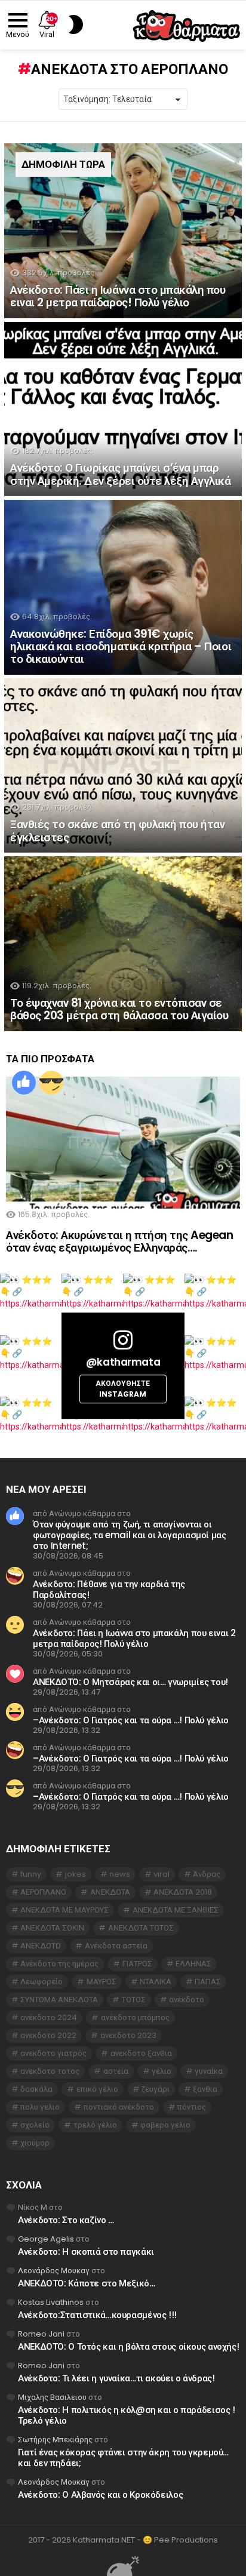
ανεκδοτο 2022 (48, 2035)
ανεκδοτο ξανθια (141, 2053)
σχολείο (35, 2125)
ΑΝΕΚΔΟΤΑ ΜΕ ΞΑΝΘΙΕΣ (176, 1910)
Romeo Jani (41, 2334)
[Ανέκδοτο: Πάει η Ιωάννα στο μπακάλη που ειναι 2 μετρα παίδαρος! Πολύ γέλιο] (123, 231)
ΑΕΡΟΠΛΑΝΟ (43, 1892)
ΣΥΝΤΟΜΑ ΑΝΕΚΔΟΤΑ (59, 1999)
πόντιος (192, 2107)
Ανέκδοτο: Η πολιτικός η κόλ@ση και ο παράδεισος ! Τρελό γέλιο (127, 2415)
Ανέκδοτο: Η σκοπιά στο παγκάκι (86, 2251)
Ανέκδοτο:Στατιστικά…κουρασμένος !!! (97, 2315)
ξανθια (205, 2089)
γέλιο (162, 2071)
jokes (76, 1874)
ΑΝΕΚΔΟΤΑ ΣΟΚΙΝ (52, 1928)
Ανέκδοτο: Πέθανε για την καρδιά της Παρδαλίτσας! (109, 1589)
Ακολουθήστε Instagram (123, 1389)
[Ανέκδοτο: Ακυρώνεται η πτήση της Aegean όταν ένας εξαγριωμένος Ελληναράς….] (123, 1143)
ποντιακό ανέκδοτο (119, 2107)
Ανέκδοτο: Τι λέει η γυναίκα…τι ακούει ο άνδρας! (116, 2378)
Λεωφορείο (41, 1982)
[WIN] (51, 1083)
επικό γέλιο (97, 2089)
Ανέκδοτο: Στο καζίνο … (66, 2220)
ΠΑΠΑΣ (208, 1982)
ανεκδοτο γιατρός (53, 2053)
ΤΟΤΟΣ (134, 1999)
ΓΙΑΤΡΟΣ (137, 1964)
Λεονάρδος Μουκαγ (54, 2271)
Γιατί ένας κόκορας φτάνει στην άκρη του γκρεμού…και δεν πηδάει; (123, 2457)
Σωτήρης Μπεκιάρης (55, 2440)
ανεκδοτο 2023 (128, 2035)
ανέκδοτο (187, 1999)
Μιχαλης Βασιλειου (52, 2397)
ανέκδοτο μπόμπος (135, 2017)
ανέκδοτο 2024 (49, 2017)
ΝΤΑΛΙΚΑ (156, 1982)
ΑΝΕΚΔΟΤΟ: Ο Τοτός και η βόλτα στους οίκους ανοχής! (128, 2346)
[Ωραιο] (24, 1083)
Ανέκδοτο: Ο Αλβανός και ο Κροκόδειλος (100, 2494)
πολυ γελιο (40, 2107)
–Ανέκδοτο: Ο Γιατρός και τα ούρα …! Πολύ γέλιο (131, 1720)
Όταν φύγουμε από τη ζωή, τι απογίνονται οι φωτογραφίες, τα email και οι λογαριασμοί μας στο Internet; (130, 1535)
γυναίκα (209, 2071)
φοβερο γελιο (165, 2125)
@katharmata (123, 1362)
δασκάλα (36, 2089)
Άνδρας (207, 1874)
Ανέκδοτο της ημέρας (59, 1964)
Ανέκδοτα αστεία (116, 1946)
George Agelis (46, 2239)
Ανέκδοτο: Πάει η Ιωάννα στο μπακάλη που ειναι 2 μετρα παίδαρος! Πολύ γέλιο (134, 1638)
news (120, 1874)
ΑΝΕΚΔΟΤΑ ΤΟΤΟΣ (141, 1928)
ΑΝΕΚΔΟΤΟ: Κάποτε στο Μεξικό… (87, 2283)
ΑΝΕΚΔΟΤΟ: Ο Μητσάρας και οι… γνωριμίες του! (130, 1682)
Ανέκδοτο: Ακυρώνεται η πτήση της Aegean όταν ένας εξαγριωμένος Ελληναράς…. (119, 1241)
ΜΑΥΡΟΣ (102, 1982)
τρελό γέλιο (95, 2125)
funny (31, 1874)
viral (162, 1874)
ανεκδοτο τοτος (50, 2071)
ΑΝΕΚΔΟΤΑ (110, 1892)
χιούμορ (35, 2143)
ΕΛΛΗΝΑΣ (193, 1964)
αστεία (116, 2071)
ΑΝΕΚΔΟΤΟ (41, 1946)
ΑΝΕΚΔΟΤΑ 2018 (183, 1892)
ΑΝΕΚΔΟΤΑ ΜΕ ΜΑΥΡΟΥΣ (64, 1910)
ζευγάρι (156, 2089)
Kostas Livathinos (51, 2302)
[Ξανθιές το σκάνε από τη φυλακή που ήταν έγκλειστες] (123, 766)
